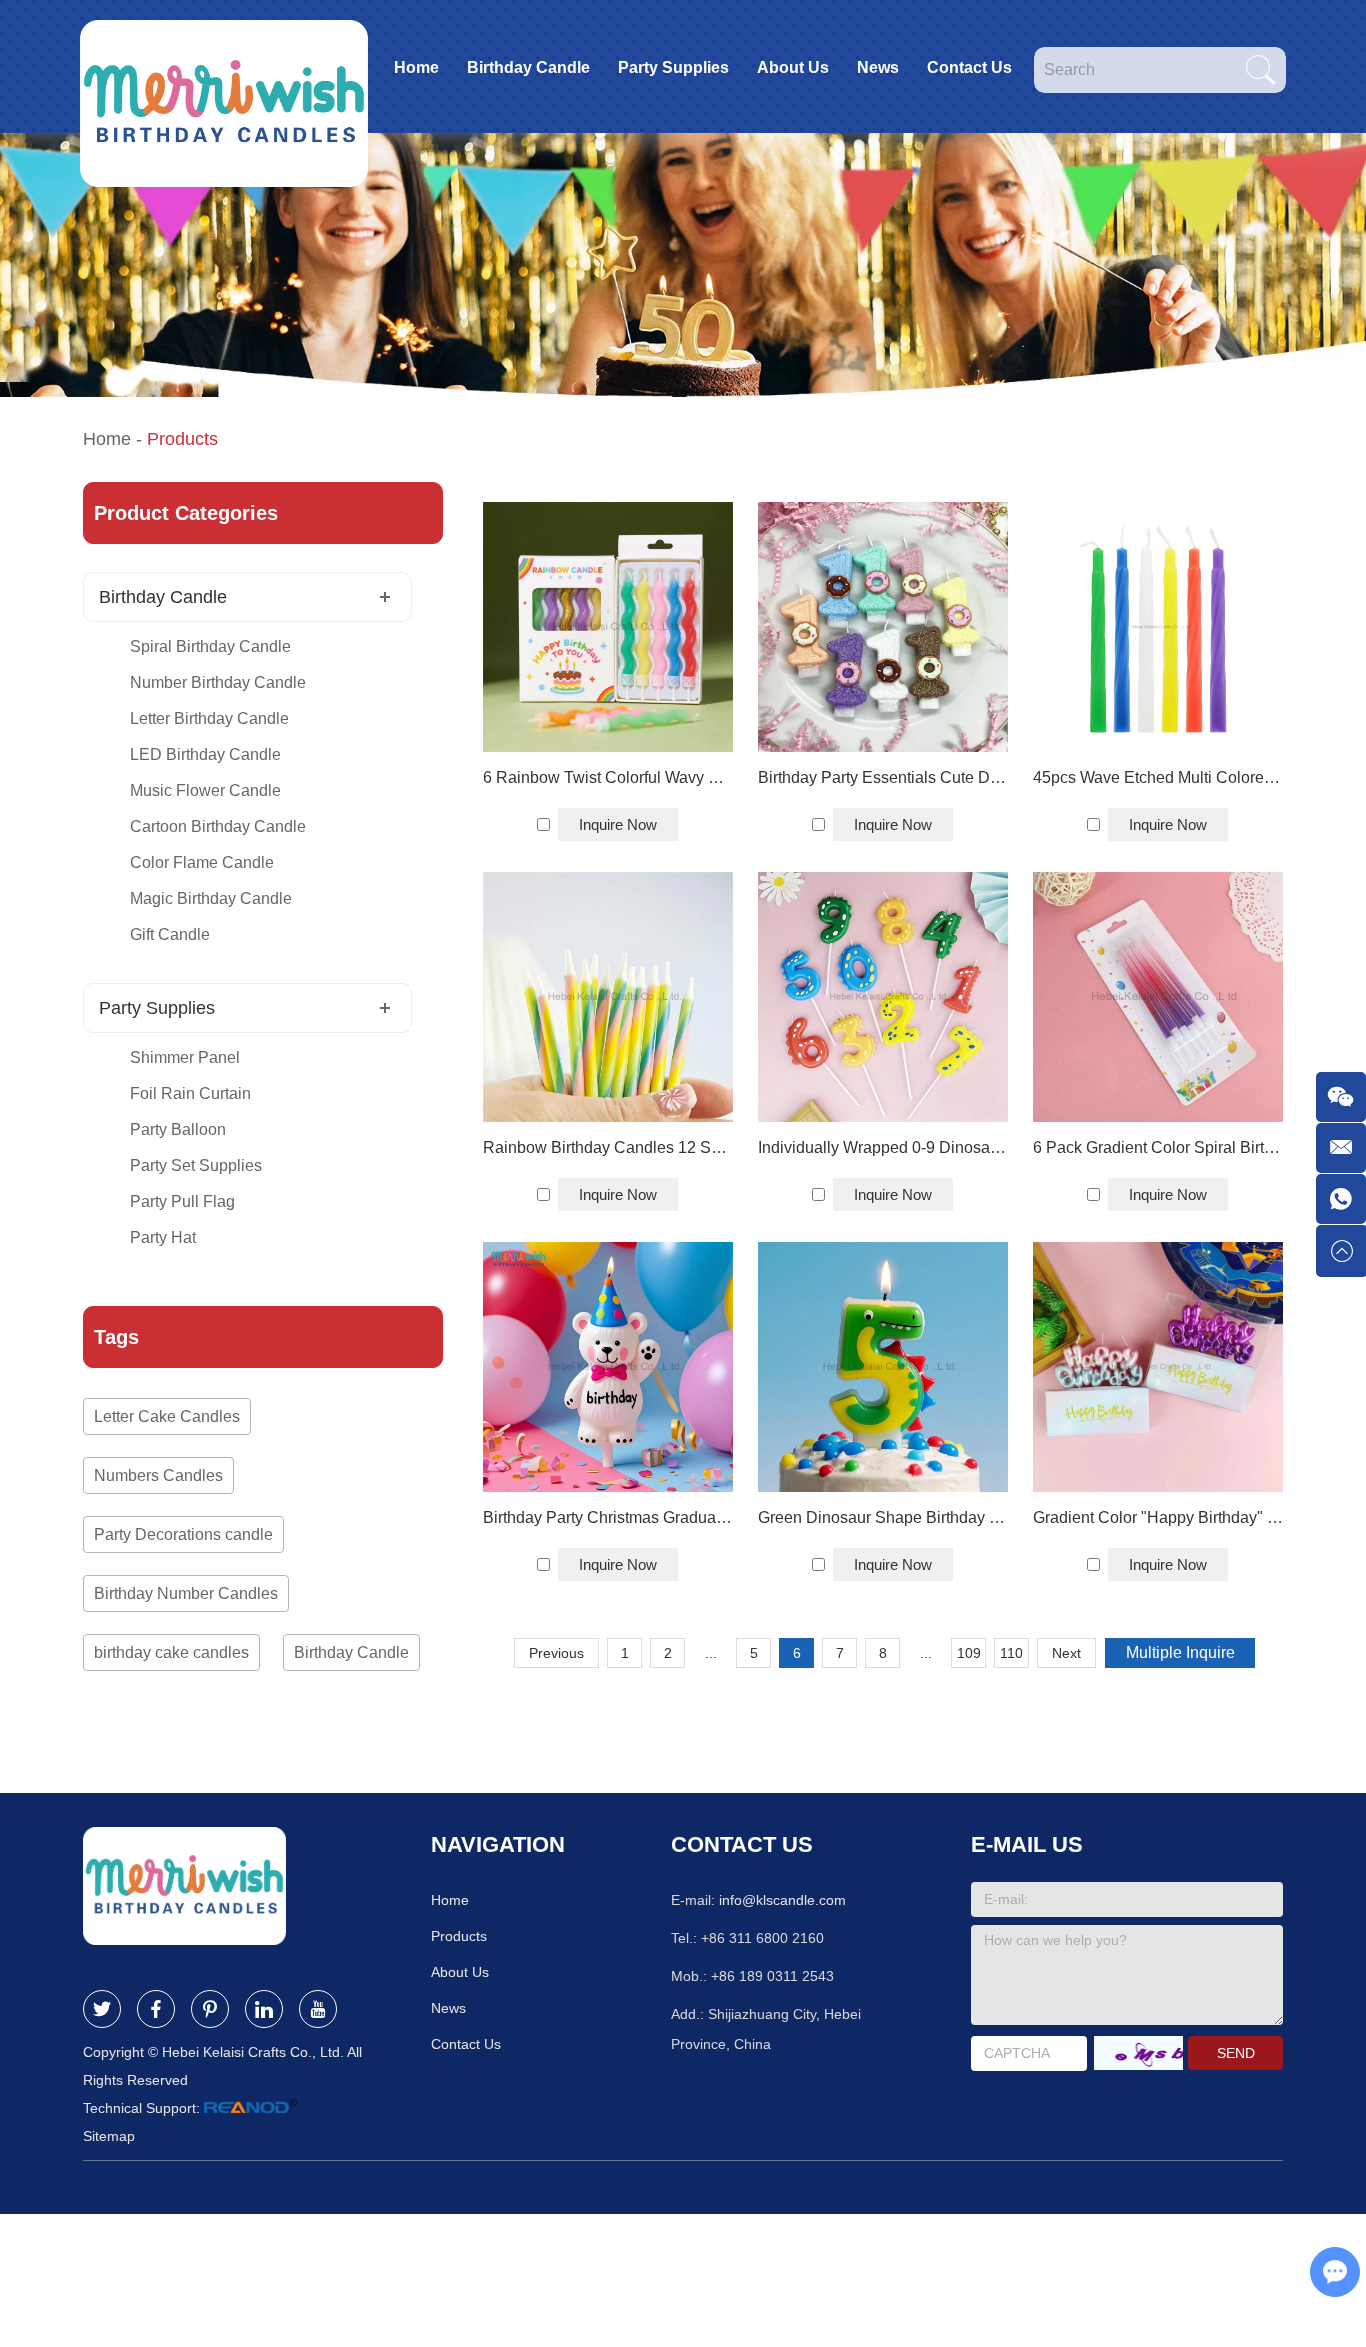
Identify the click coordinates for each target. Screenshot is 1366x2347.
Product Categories (186, 513)
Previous (556, 1653)
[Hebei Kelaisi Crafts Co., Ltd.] (224, 66)
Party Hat (163, 1237)
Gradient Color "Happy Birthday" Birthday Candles (1158, 1517)
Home (416, 67)
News (878, 67)
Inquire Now (618, 824)
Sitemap (109, 2136)
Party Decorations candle (183, 1534)
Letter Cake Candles (167, 1416)
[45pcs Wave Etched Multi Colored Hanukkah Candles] (1158, 627)
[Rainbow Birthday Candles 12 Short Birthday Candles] (608, 997)
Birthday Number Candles (186, 1593)
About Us (793, 67)
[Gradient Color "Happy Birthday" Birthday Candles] (1158, 1367)
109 (969, 1653)
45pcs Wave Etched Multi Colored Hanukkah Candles (1158, 777)
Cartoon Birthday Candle (218, 826)
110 (1011, 1653)
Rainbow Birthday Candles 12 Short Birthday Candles (608, 1147)
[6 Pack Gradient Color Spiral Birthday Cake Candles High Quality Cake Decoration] (1158, 997)
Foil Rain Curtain (190, 1093)
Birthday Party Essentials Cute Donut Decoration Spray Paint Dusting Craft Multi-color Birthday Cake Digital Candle (883, 777)
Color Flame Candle (202, 862)
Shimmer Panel (185, 1057)
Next (1066, 1653)
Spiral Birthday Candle (210, 646)
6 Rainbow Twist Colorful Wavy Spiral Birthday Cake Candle (608, 777)
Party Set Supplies (196, 1165)
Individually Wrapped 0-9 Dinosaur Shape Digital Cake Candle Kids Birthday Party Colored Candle (883, 1147)
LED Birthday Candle (205, 754)
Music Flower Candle (205, 790)
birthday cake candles (171, 1652)
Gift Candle (170, 934)
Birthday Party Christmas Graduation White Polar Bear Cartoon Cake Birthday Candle (608, 1517)
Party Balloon (178, 1129)
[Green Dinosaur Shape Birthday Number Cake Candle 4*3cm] (883, 1367)
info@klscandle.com (782, 1900)
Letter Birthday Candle (209, 718)
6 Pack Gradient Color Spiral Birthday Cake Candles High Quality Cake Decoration (1158, 1147)
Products (459, 1936)
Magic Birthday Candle (211, 898)
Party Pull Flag (182, 1201)
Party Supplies (673, 67)
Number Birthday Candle (218, 682)
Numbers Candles (158, 1475)
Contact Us (969, 67)
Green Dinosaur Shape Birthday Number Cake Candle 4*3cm (883, 1517)
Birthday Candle (528, 67)
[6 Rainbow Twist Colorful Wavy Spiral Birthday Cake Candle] (608, 627)
